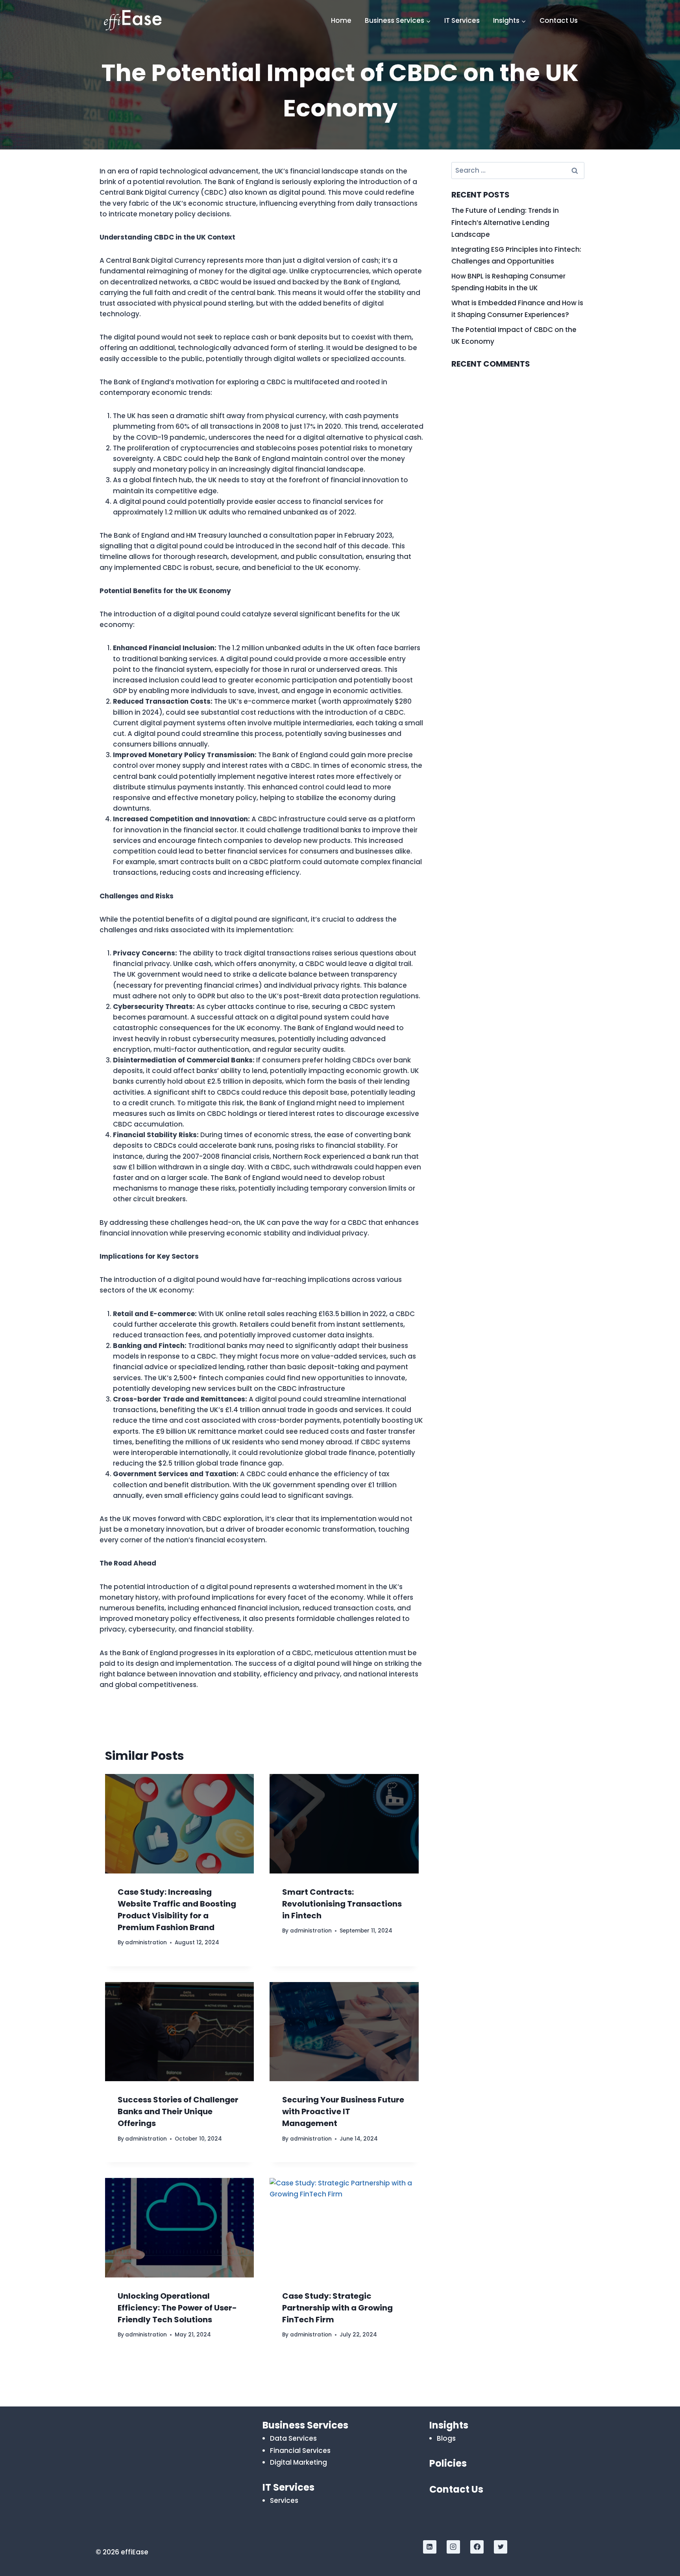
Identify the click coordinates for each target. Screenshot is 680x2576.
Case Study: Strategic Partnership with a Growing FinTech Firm (337, 2308)
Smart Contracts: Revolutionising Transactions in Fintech (342, 1904)
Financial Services (300, 2451)
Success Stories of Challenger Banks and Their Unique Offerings (178, 2111)
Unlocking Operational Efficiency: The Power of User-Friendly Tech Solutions (177, 2308)
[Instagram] (453, 2547)
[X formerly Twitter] (501, 2547)
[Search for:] (518, 170)
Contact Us (559, 20)
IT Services (462, 20)
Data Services (293, 2438)
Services (284, 2500)
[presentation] (179, 1824)
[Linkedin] (430, 2547)
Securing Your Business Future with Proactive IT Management (343, 2111)
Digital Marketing (298, 2462)
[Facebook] (477, 2547)
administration (146, 1943)
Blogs (446, 2438)
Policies (448, 2463)
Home (341, 20)
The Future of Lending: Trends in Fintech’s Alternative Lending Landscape (505, 222)
